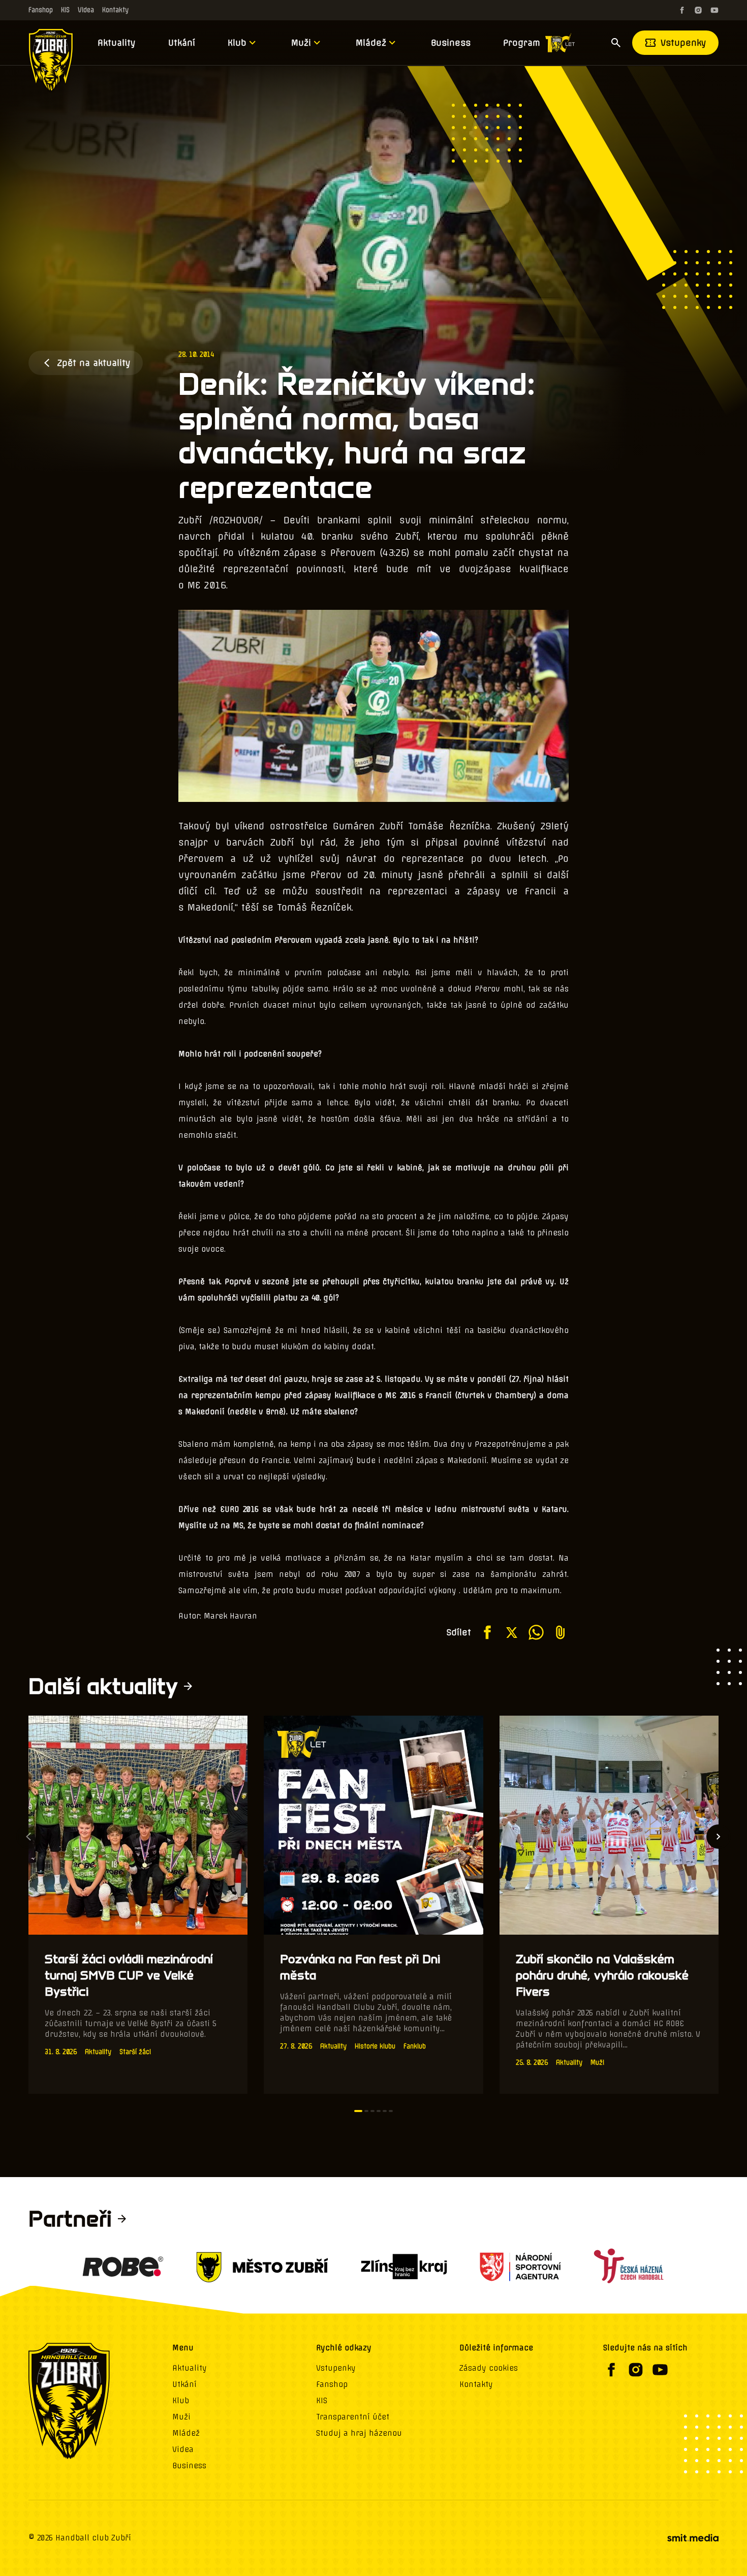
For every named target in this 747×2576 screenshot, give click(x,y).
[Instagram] (698, 10)
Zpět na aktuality (94, 363)
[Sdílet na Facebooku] (487, 1632)
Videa (86, 10)
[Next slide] (719, 1837)
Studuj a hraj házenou (359, 2433)
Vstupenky (683, 43)
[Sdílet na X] (512, 1632)
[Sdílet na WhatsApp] (536, 1632)
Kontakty (115, 10)
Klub (237, 43)
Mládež (371, 43)
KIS (65, 10)
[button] (358, 2111)
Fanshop (41, 10)
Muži (301, 43)
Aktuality (117, 43)
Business (451, 43)
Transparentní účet (353, 2417)
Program (522, 43)
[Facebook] (682, 10)
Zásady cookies (489, 2368)
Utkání (182, 43)
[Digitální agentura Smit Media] (693, 2538)
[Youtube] (714, 10)
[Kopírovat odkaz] (561, 1632)
